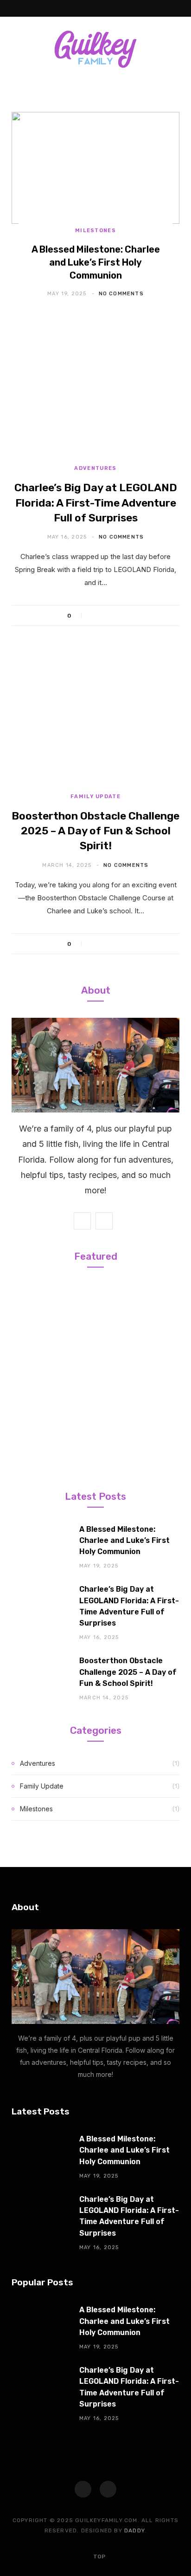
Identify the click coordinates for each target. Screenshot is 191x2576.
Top (99, 2556)
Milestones (95, 231)
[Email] (129, 616)
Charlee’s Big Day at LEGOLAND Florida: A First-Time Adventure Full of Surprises (96, 502)
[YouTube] (108, 2489)
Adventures (95, 468)
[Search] (177, 8)
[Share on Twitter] (105, 616)
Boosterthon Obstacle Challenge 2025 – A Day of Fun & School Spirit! (95, 831)
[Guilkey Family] (95, 49)
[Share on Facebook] (94, 616)
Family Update (95, 797)
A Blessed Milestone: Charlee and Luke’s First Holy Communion (96, 262)
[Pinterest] (117, 616)
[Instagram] (83, 2489)
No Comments (121, 294)
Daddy (134, 2530)
